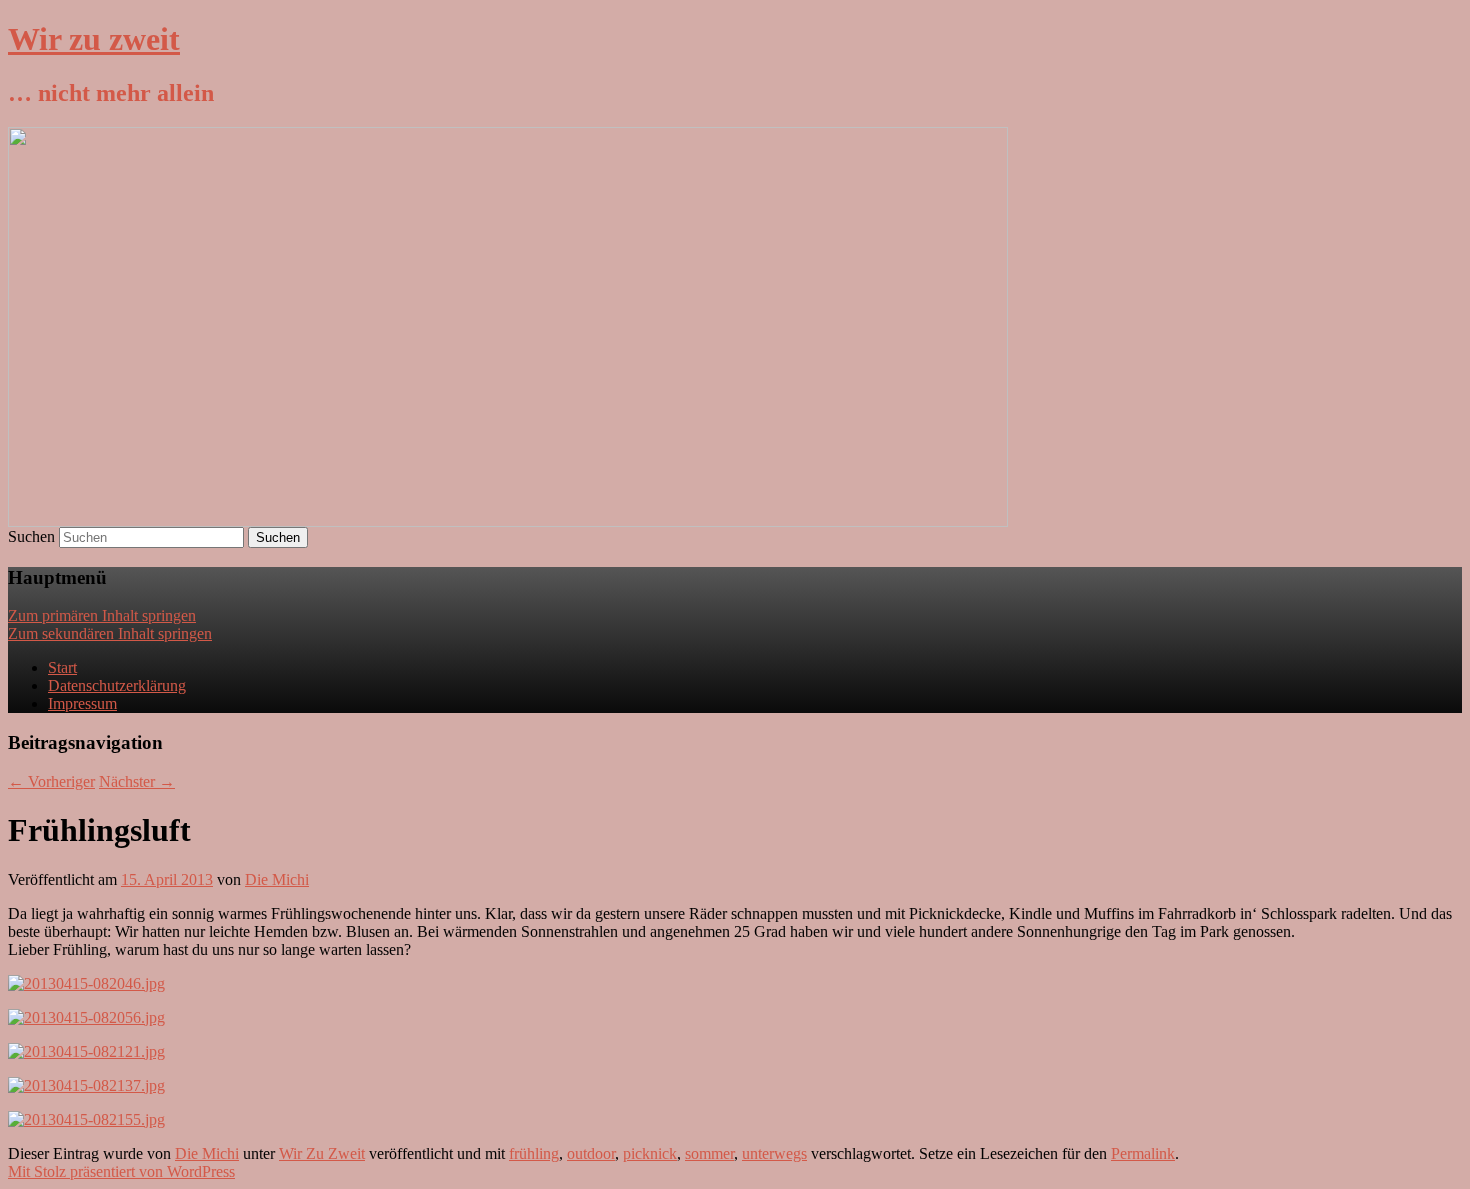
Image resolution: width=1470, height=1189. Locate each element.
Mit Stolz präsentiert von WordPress (121, 1171)
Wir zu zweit (94, 39)
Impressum (82, 703)
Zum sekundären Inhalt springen (110, 633)
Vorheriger (51, 781)
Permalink (1143, 1153)
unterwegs (774, 1153)
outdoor (591, 1153)
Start (62, 667)
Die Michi (277, 879)
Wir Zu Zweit (322, 1153)
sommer (709, 1153)
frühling (534, 1153)
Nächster (137, 781)
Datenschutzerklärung (117, 685)
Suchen (31, 536)
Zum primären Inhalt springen (102, 615)
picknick (650, 1153)
